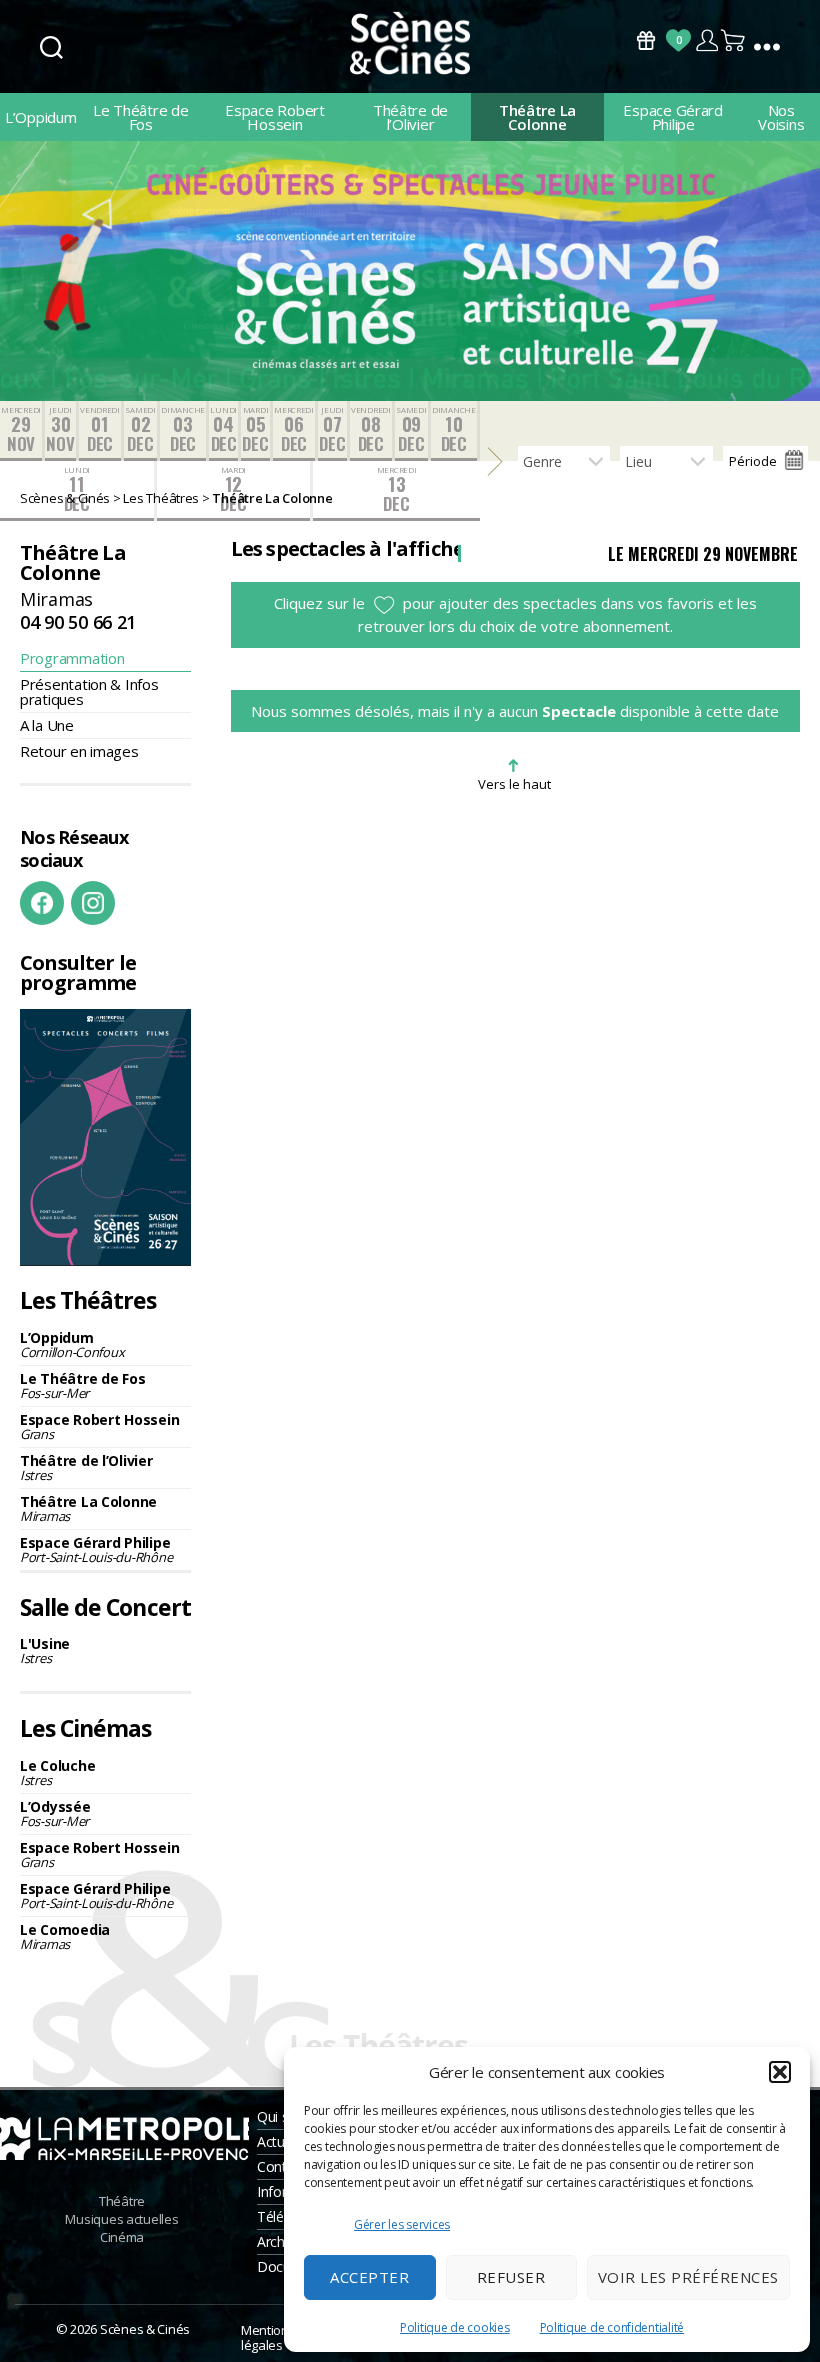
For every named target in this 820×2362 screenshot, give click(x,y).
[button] (780, 2072)
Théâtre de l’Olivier (410, 117)
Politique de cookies (455, 2327)
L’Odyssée (55, 1813)
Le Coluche (57, 1772)
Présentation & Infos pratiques (89, 691)
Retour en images (79, 751)
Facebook (42, 903)
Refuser (511, 2277)
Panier (734, 40)
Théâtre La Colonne (537, 117)
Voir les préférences (688, 2277)
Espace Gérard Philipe (673, 117)
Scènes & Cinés (145, 2329)
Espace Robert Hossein (275, 117)
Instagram (93, 903)
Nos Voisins (781, 117)
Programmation (72, 658)
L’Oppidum (41, 117)
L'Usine (45, 1650)
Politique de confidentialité (612, 2327)
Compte (706, 40)
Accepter (369, 2277)
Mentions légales (268, 2337)
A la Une (47, 725)
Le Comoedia (65, 1936)
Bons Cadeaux (646, 40)
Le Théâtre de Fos (141, 117)
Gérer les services (402, 2224)
